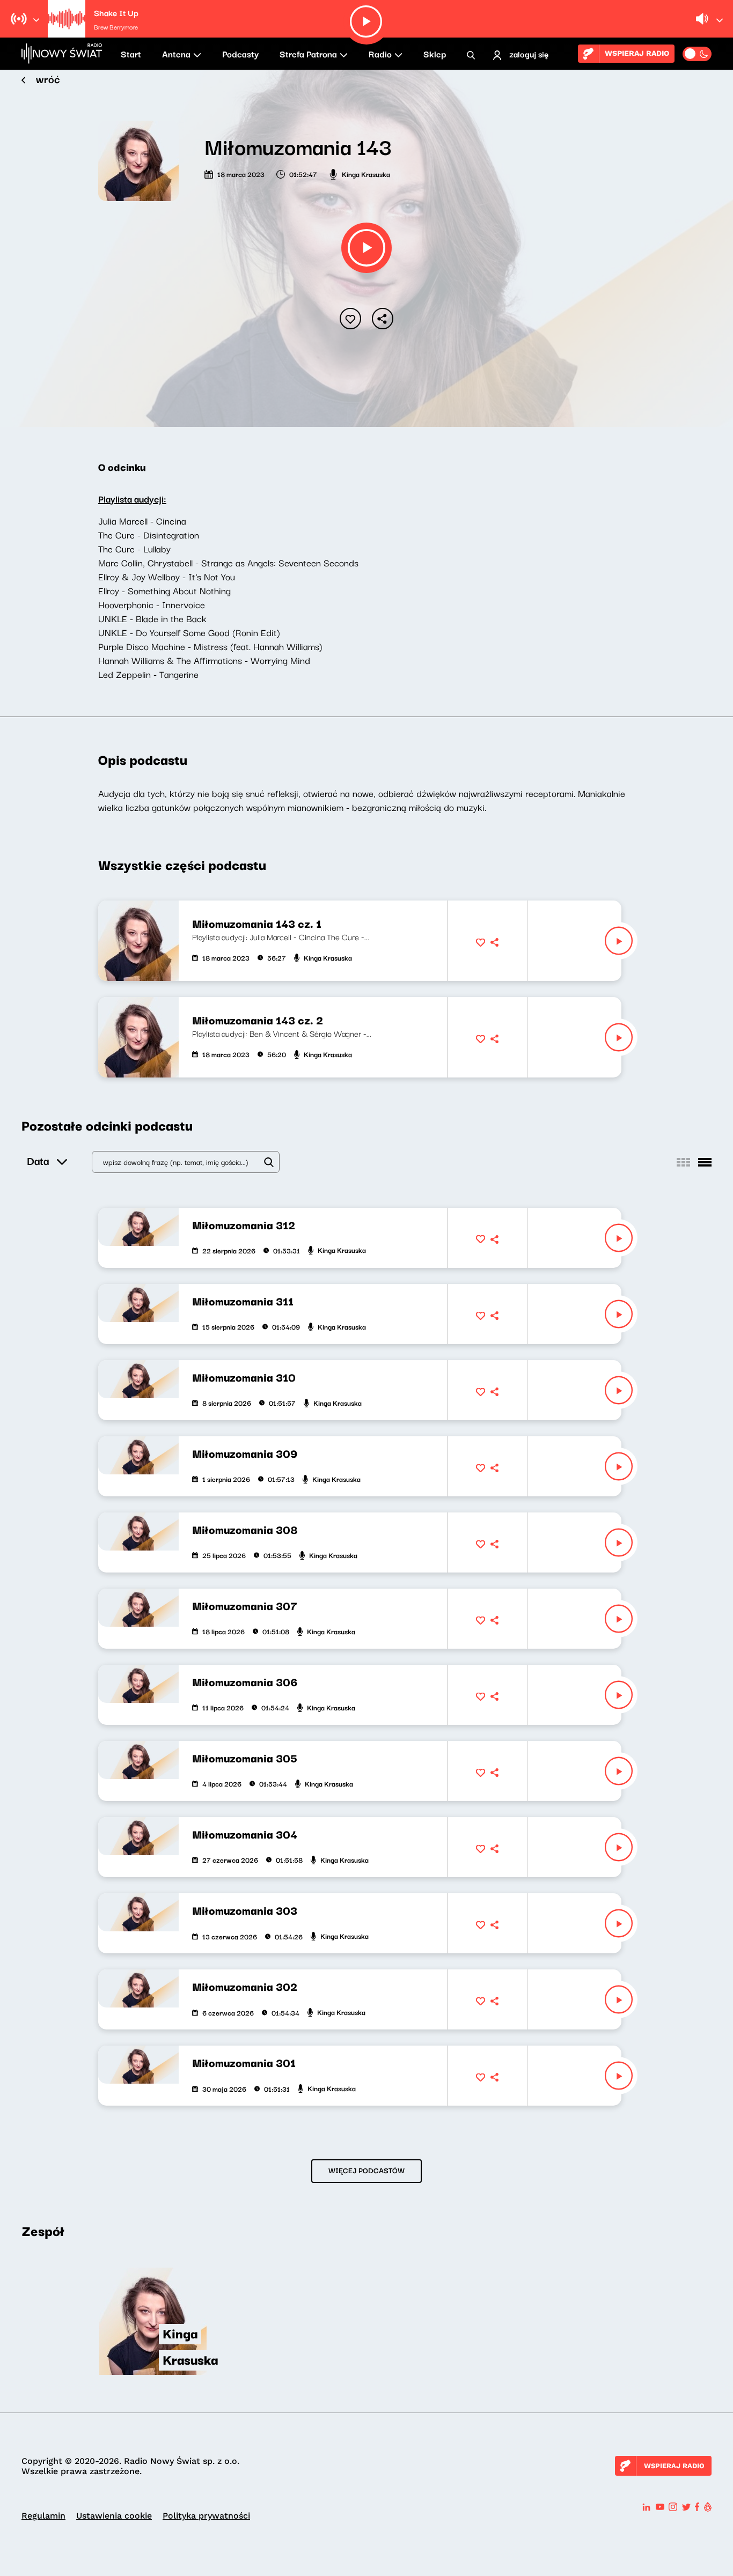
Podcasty (240, 54)
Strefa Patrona (308, 54)
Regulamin (43, 2516)
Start (131, 54)
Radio (380, 54)
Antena (176, 54)
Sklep (435, 54)
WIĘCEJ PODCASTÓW (366, 2170)
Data (38, 1160)
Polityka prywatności (206, 2516)
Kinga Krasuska (366, 174)
